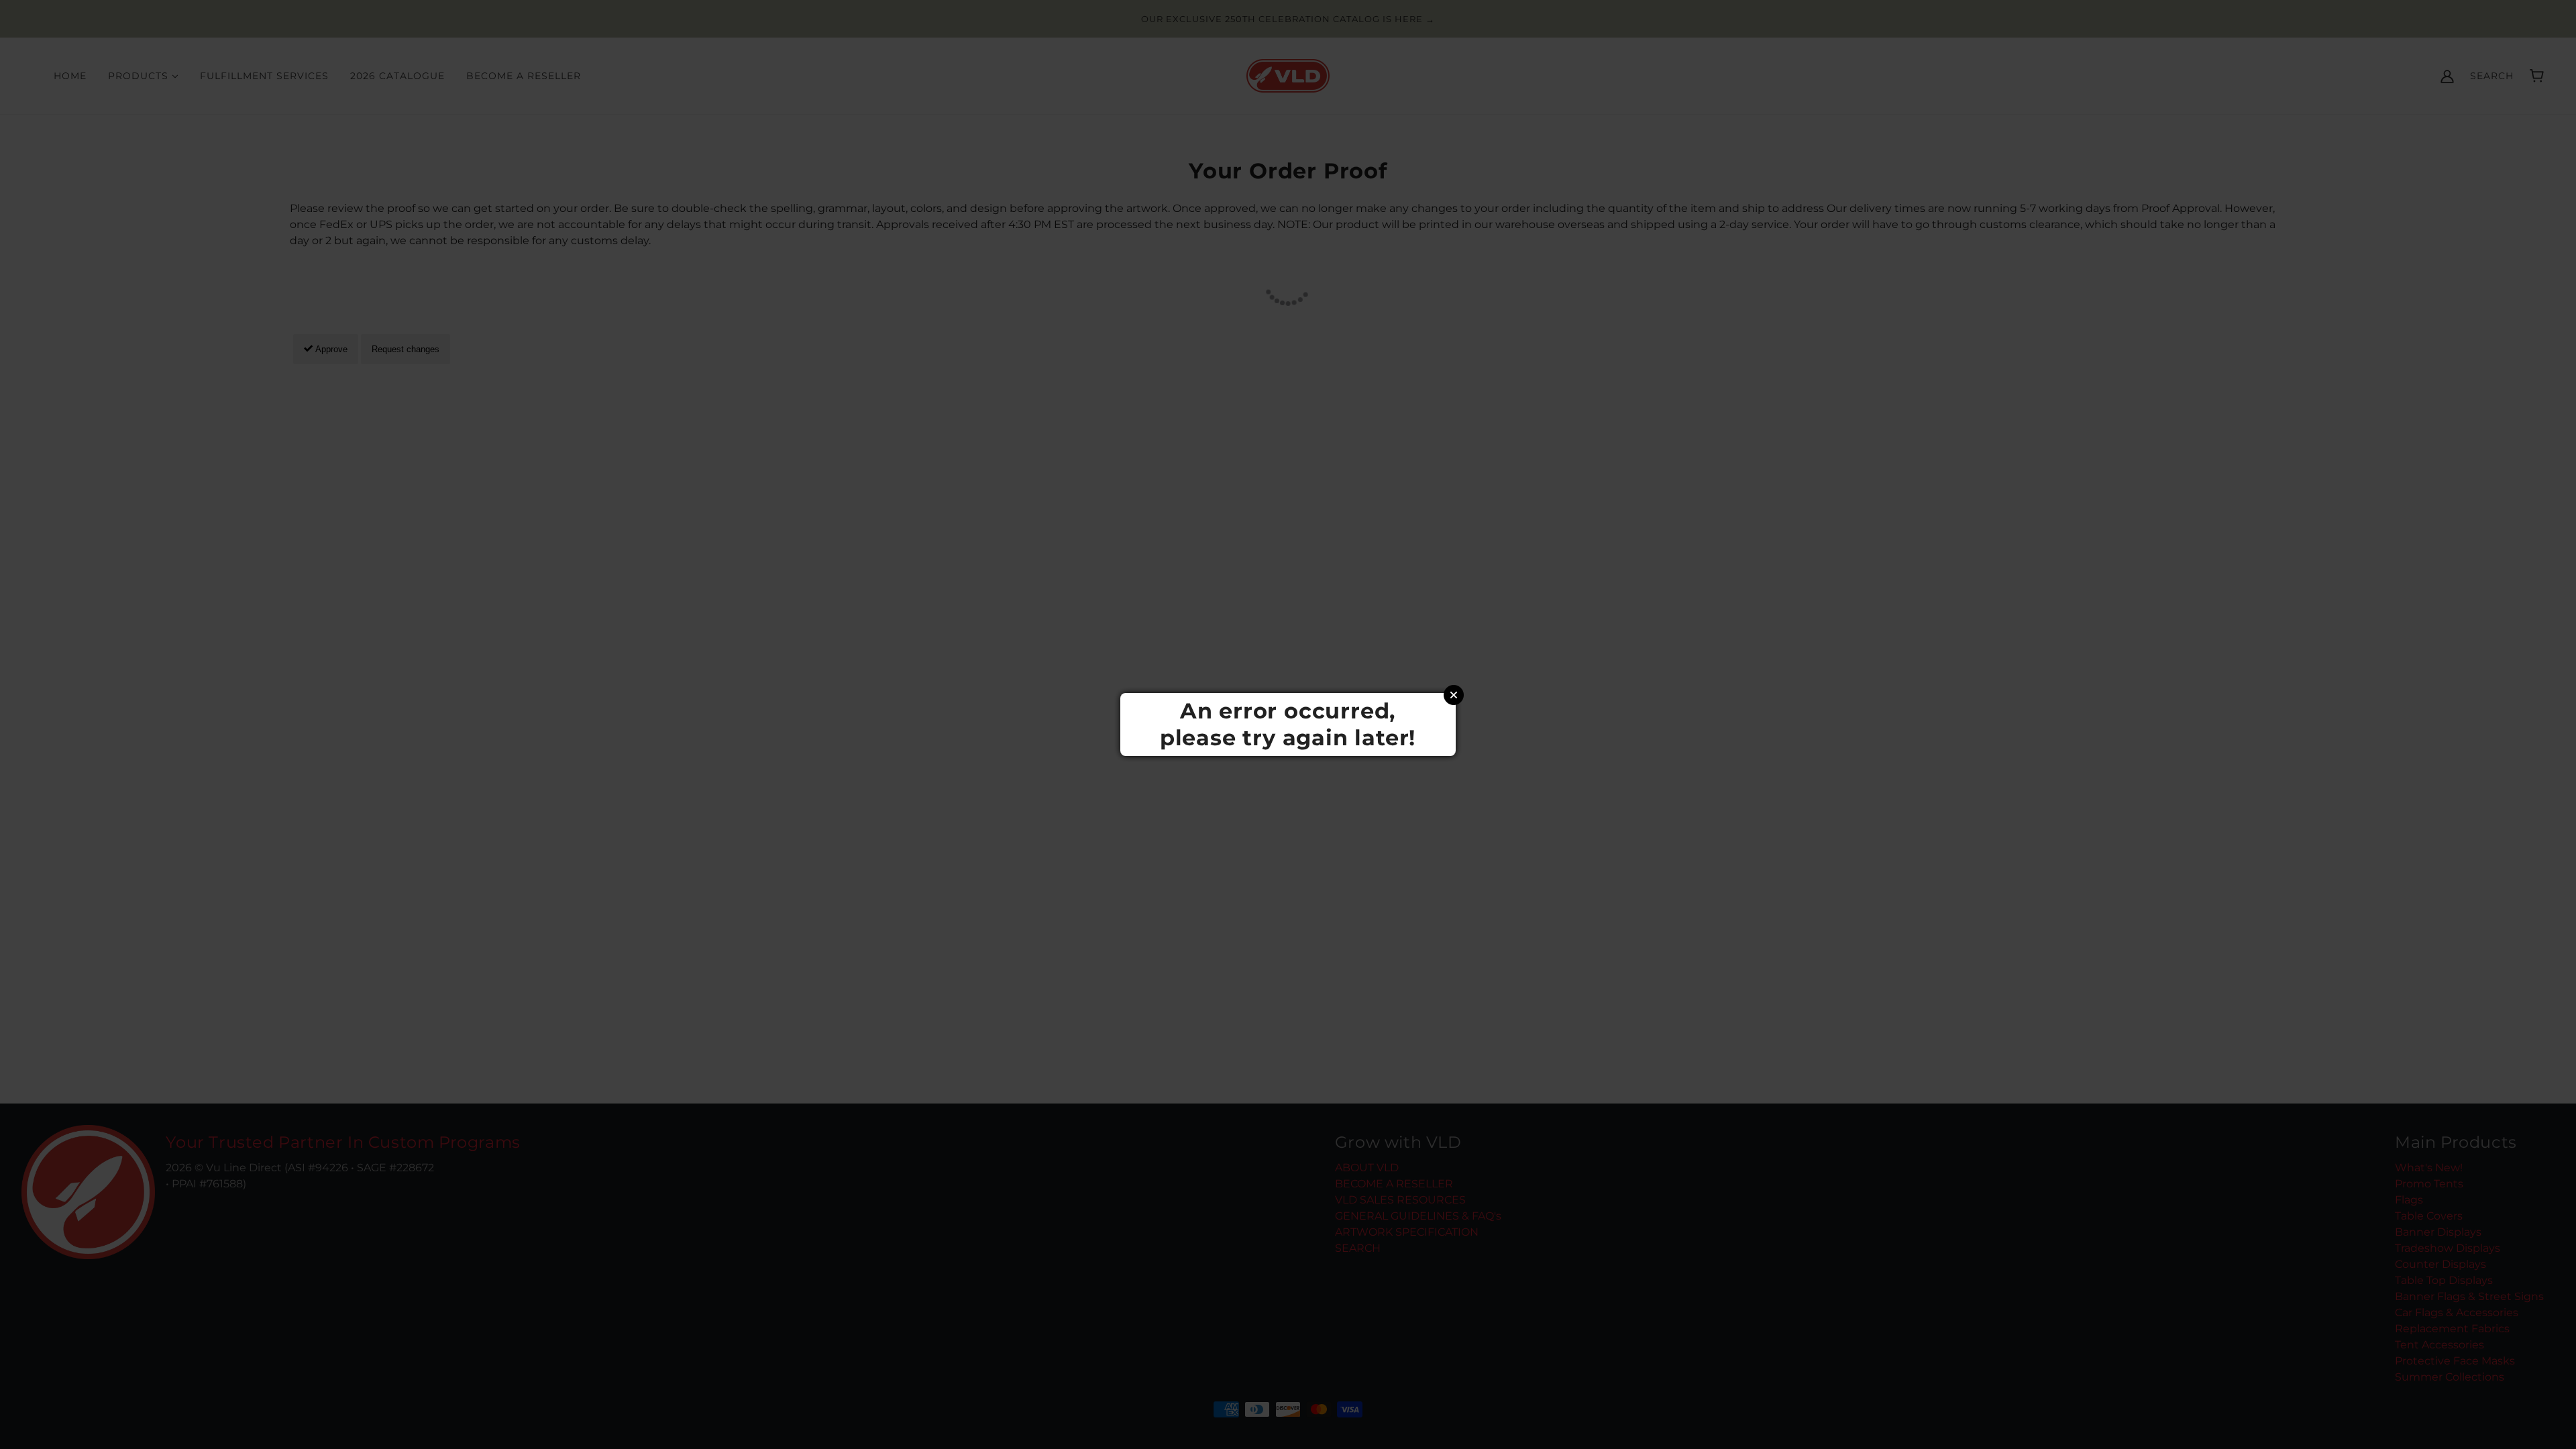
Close (1454, 695)
